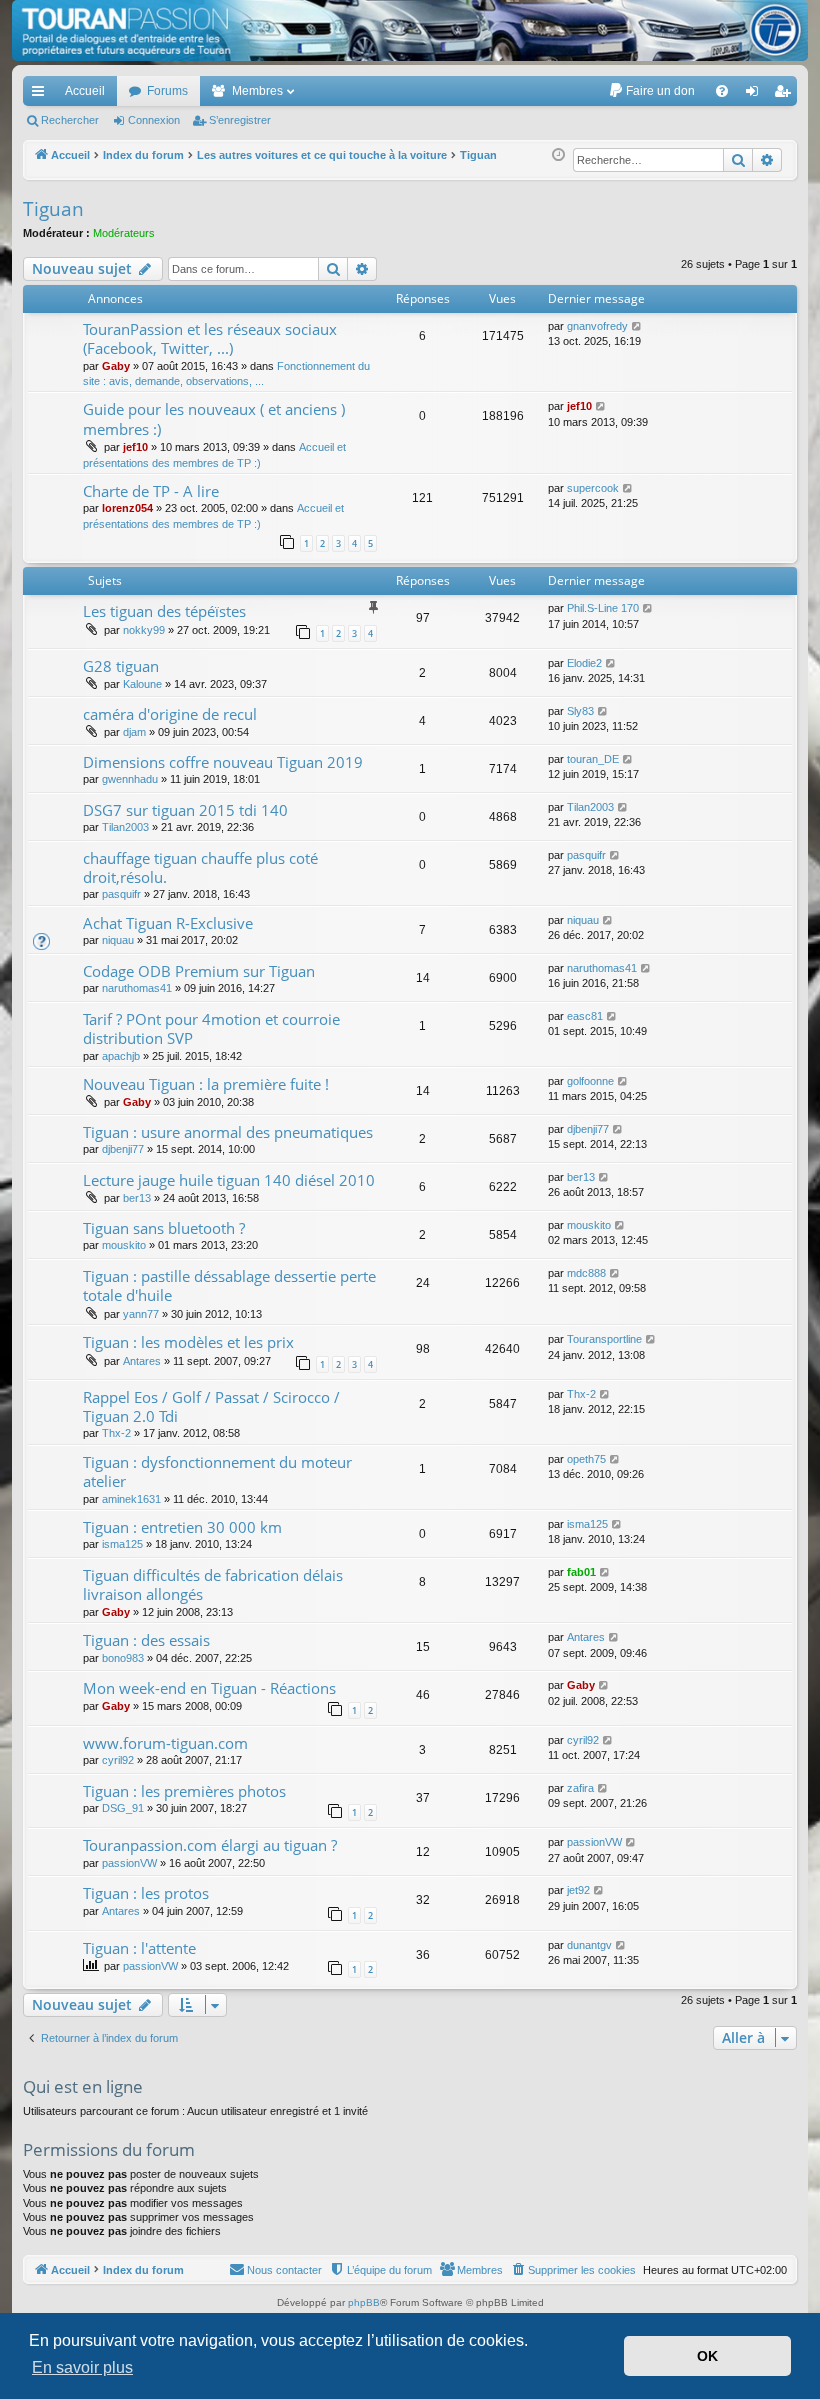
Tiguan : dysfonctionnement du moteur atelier (217, 1471)
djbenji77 (123, 1149)
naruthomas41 (137, 988)
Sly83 (580, 711)
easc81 (585, 1016)
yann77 (141, 1314)
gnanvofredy (597, 326)
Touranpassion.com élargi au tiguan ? (210, 1845)
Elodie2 (584, 663)
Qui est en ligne (83, 2086)
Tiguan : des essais (146, 1640)
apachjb (121, 1056)
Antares (142, 1361)
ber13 (137, 1198)
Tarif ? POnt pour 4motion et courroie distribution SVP (211, 1028)
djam (134, 732)
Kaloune (142, 684)
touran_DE (593, 759)
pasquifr (121, 894)
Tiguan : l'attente (139, 1948)
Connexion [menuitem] (756, 95)
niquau (118, 940)
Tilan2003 (125, 827)
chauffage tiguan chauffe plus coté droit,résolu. (200, 867)
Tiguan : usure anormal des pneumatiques (228, 1132)
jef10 (135, 447)
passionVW (129, 1863)
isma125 (122, 1544)
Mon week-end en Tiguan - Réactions (209, 1688)
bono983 (123, 1658)
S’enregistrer (240, 120)
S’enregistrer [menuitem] (786, 95)
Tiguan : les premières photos (184, 1791)
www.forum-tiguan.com (165, 1743)
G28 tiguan (121, 666)
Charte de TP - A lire (151, 491)
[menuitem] (651, 91)
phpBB (364, 2302)
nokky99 (144, 630)
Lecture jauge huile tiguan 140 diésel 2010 (229, 1180)
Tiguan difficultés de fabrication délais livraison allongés (213, 1584)
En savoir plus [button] (82, 2367)
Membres (257, 91)
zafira (580, 1788)
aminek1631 (131, 1499)
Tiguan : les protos (146, 1893)
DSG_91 (123, 1808)
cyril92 (118, 1760)
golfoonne (590, 1081)
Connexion (154, 120)
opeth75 (586, 1459)
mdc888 (586, 1273)
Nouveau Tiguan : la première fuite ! (206, 1084)
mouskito (124, 1245)
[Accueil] (410, 30)
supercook (593, 488)
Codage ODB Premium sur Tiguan (199, 971)
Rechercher (70, 120)
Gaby (116, 366)
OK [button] (707, 2356)
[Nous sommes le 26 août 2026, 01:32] (558, 155)
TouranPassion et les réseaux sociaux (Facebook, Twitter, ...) (210, 338)
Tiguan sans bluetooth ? (164, 1228)
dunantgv (589, 1945)
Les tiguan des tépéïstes (164, 611)
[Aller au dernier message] (637, 326)
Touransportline (604, 1339)
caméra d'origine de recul (170, 714)
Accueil (85, 91)
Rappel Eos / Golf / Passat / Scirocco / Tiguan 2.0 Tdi (211, 1406)
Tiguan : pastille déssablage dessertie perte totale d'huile (229, 1285)
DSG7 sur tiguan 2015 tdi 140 (185, 810)
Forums (167, 91)
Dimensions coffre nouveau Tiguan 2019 (223, 762)
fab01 (581, 1572)
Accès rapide (42, 95)
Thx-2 (116, 1433)
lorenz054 (127, 508)
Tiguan (53, 209)
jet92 (578, 1890)
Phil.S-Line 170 (603, 608)
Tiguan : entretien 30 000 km (182, 1527)
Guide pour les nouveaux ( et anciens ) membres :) (214, 418)
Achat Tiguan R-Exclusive (168, 923)
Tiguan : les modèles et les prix (188, 1342)
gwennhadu (130, 779)
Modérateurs (124, 233)
